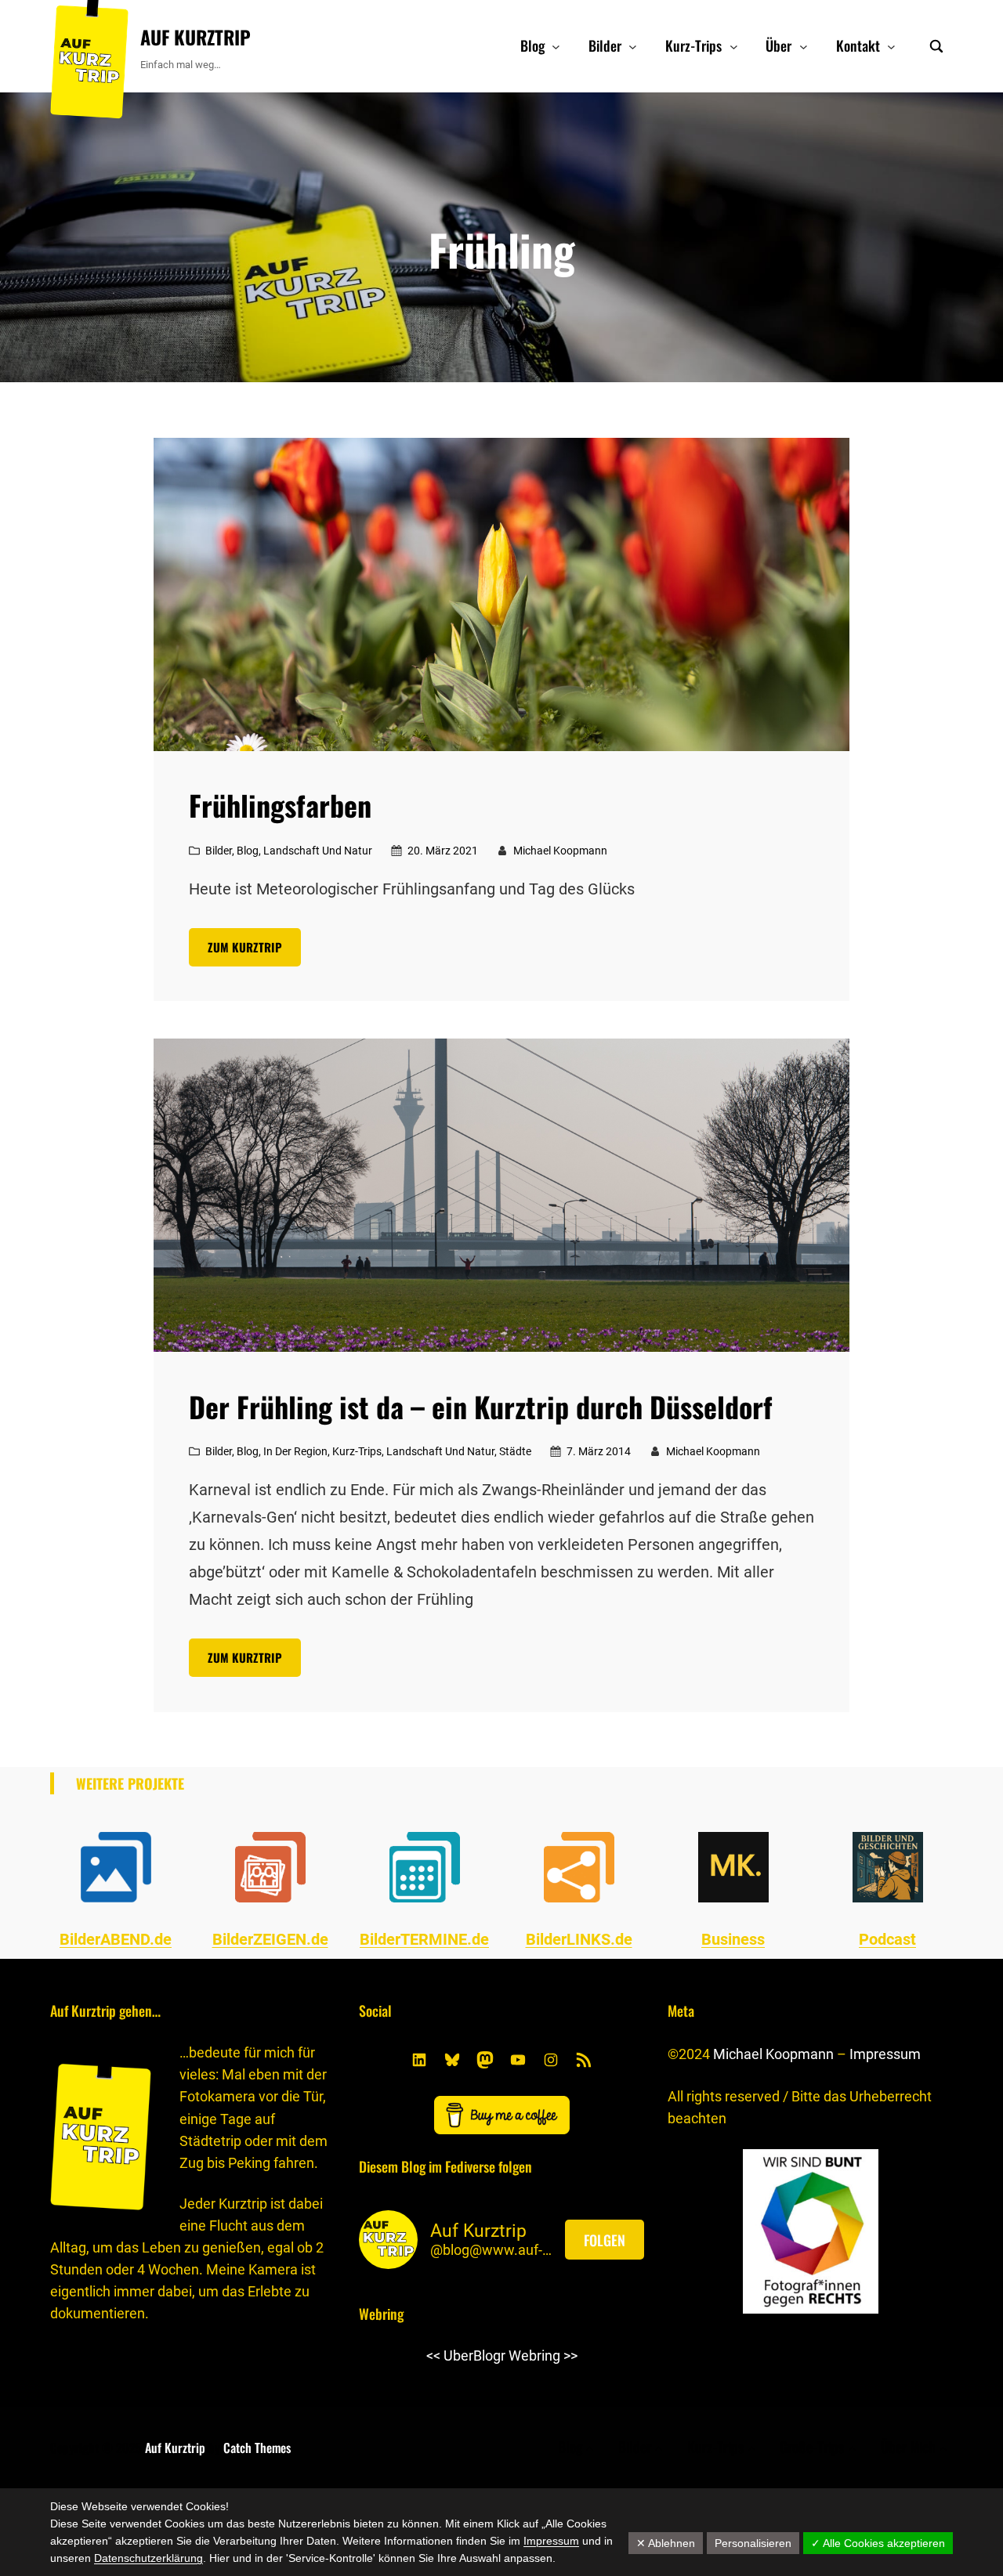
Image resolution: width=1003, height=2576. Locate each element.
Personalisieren (753, 2543)
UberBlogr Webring (502, 2356)
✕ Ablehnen (666, 2543)
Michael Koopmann (773, 2054)
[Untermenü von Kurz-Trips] (734, 47)
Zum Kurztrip (245, 947)
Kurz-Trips (357, 1451)
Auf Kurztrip (196, 37)
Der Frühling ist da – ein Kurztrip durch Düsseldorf (481, 1407)
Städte (515, 1451)
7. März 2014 (599, 1451)
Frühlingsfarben (280, 805)
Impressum (885, 2054)
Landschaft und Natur (318, 851)
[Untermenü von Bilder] (633, 47)
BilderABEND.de (116, 1939)
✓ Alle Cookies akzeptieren (878, 2543)
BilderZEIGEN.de (270, 1939)
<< (433, 2356)
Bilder (219, 851)
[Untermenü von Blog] (556, 47)
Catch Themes (257, 2448)
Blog (248, 851)
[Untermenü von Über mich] (943, 2448)
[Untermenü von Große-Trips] (852, 2448)
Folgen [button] (605, 2240)
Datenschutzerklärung (148, 2558)
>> (570, 2356)
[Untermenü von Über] (804, 47)
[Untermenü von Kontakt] (891, 47)
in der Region (295, 1451)
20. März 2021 (443, 851)
